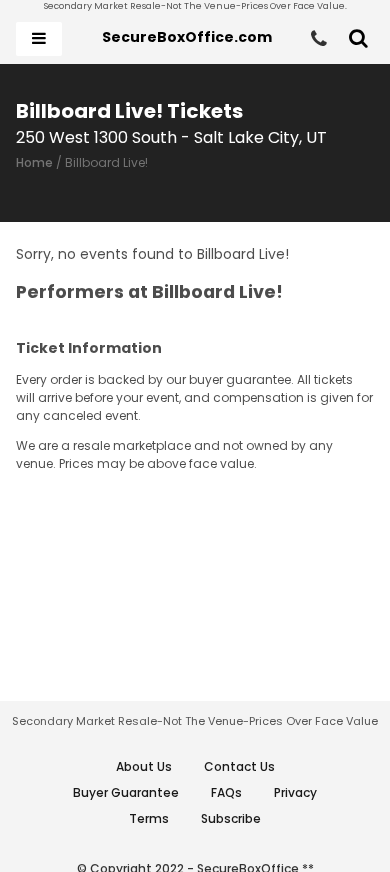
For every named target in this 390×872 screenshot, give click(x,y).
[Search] (358, 39)
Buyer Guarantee (126, 792)
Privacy (295, 792)
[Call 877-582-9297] (319, 39)
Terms (149, 818)
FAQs (226, 792)
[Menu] (39, 39)
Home (34, 162)
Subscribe (231, 818)
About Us (144, 766)
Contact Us (239, 766)
